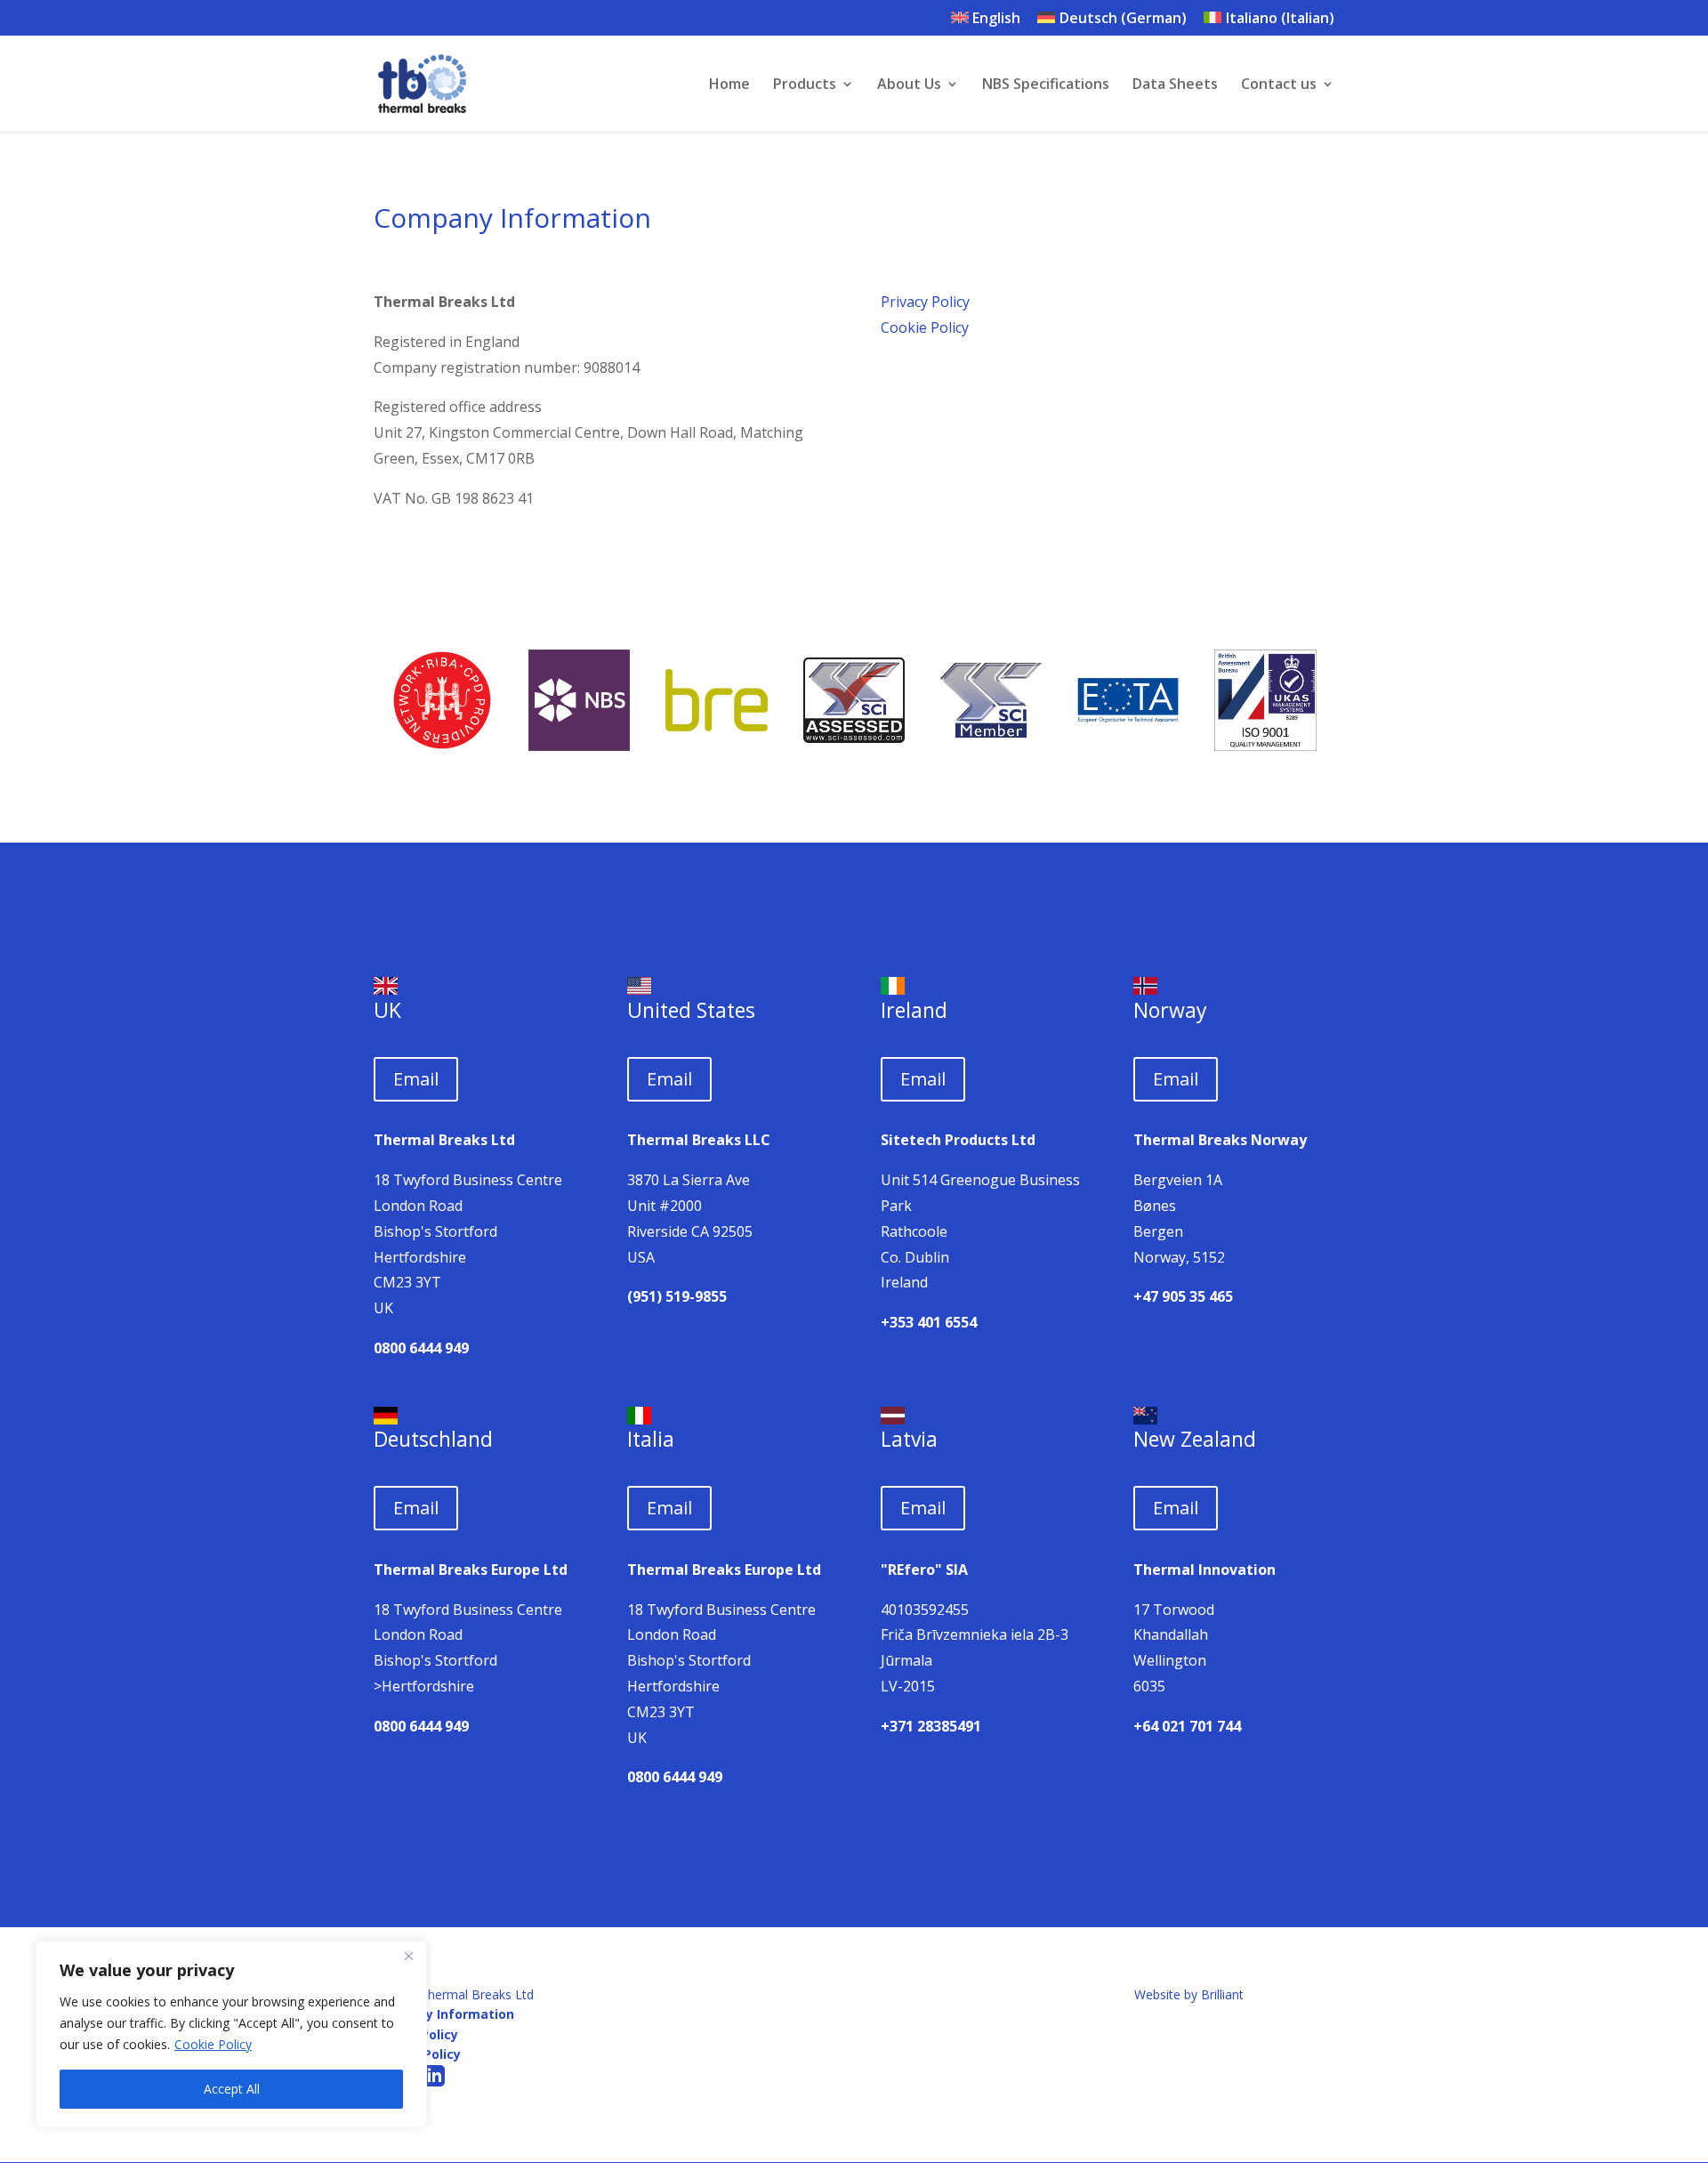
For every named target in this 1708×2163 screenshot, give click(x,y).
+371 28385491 (931, 1726)
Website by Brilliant (1189, 1994)
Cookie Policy (213, 2044)
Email (416, 1079)
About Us (909, 85)
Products (805, 85)
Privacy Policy (925, 302)
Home (729, 85)
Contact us (1279, 85)
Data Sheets (1175, 85)
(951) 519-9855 (677, 1296)
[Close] (408, 1956)
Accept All (232, 2089)
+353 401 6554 (929, 1322)
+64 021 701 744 (1187, 1726)
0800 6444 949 (421, 1348)
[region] (231, 2034)
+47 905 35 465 (1183, 1296)
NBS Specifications (1046, 85)
